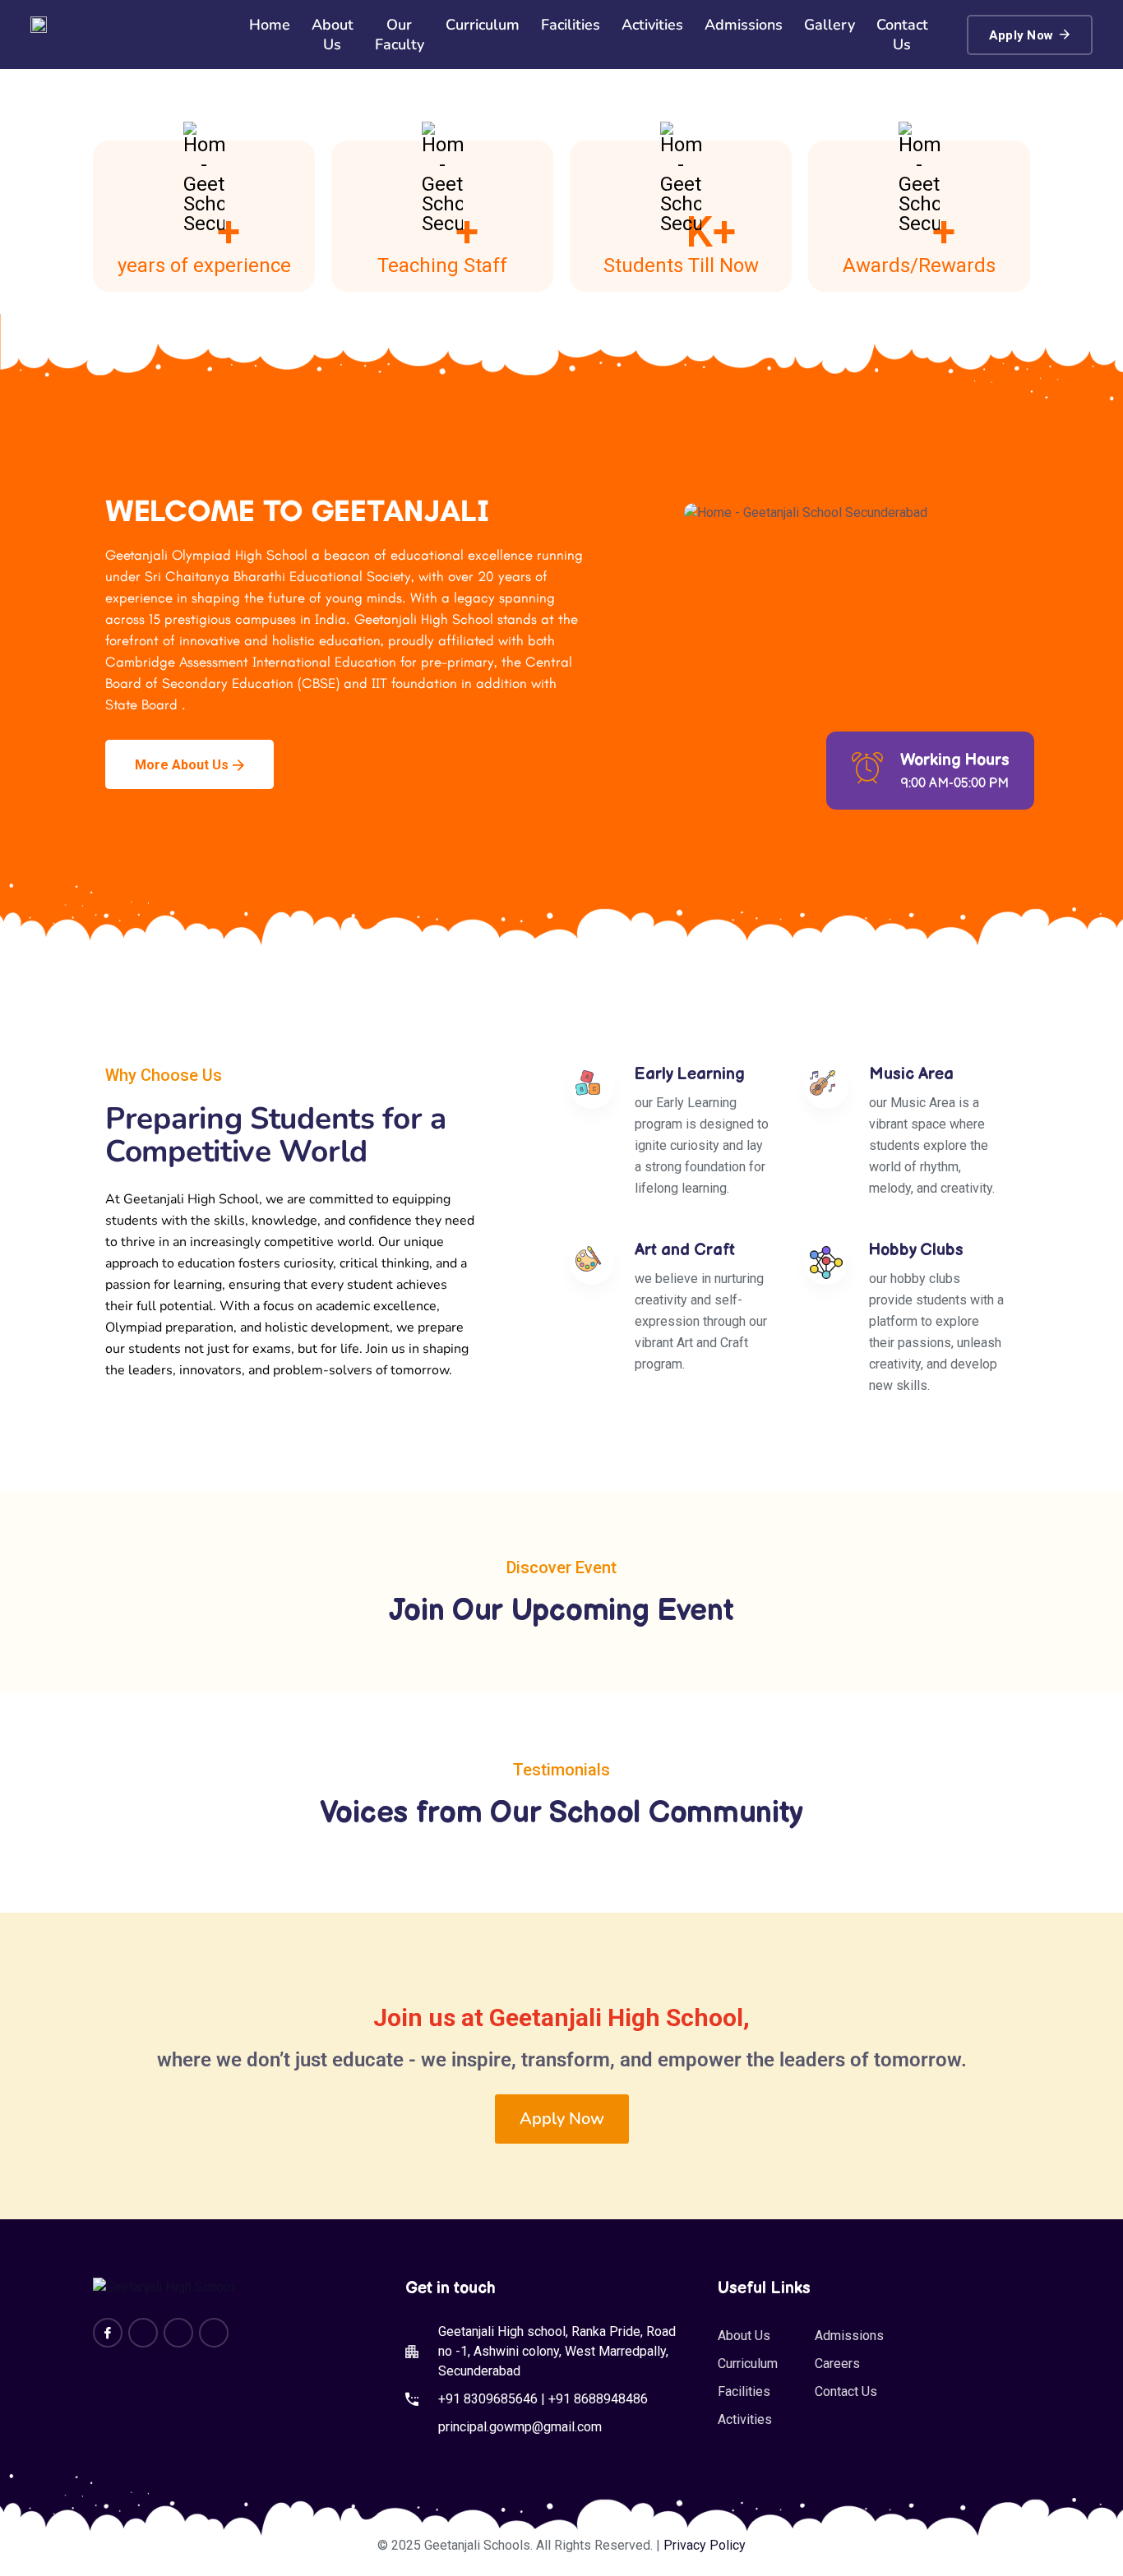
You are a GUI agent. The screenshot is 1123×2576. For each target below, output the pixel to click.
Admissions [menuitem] (744, 25)
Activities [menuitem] (652, 25)
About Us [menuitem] (333, 35)
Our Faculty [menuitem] (400, 35)
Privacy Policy (705, 2545)
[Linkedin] (178, 2333)
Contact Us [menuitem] (902, 35)
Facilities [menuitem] (571, 25)
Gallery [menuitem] (830, 25)
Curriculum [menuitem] (483, 25)
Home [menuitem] (270, 25)
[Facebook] (108, 2333)
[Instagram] (143, 2333)
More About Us (182, 765)
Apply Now (1021, 35)
